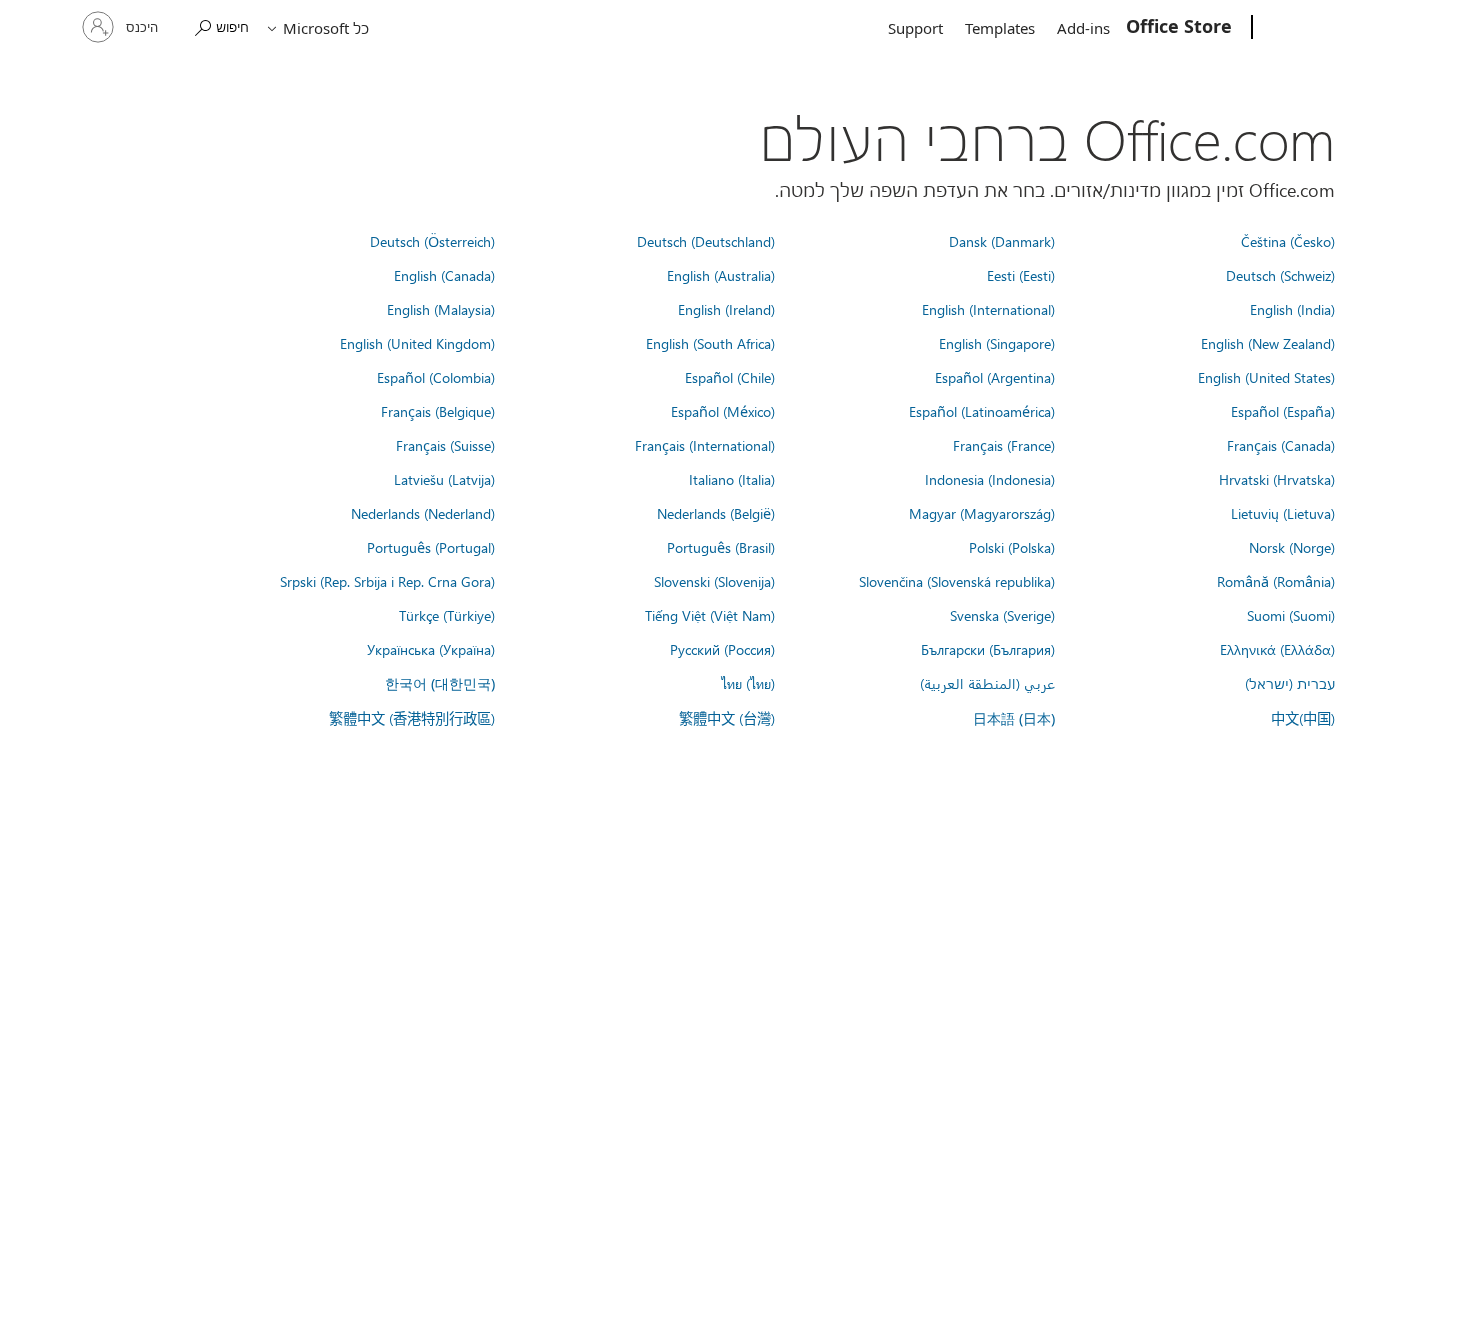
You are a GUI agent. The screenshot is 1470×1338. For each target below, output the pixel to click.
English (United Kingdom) (417, 343)
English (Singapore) (997, 343)
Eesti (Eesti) (1021, 275)
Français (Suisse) (445, 445)
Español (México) (723, 411)
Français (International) (705, 445)
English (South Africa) (710, 343)
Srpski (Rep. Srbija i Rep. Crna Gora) (387, 581)
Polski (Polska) (1012, 547)
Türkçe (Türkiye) (447, 615)
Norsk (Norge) (1292, 547)
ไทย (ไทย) (748, 683)
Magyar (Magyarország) (982, 513)
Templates (1000, 28)
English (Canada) (444, 275)
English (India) (1292, 309)
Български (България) (988, 649)
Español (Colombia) (436, 377)
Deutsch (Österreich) (432, 241)
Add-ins (1083, 28)
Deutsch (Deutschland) (706, 241)
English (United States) (1266, 377)
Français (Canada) (1281, 445)
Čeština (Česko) (1288, 241)
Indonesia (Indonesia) (990, 479)
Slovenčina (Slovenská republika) (957, 581)
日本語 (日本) (1014, 718)
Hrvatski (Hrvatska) (1277, 479)
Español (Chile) (730, 377)
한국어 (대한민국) (440, 683)
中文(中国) (1303, 718)
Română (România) (1276, 581)
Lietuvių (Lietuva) (1283, 513)
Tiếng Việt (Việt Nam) (710, 615)
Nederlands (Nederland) (423, 513)
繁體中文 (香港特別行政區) (412, 718)
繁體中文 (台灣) (727, 718)
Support (915, 28)
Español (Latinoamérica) (982, 411)
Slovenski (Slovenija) (714, 581)
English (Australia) (721, 275)
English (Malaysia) (441, 309)
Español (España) (1283, 411)
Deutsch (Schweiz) (1280, 275)
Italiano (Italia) (732, 479)
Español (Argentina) (995, 377)
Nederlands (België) (716, 513)
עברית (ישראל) (1290, 683)
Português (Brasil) (721, 547)
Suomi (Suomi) (1291, 615)
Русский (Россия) (722, 649)
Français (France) (1004, 445)
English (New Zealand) (1268, 343)
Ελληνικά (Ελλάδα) (1277, 649)
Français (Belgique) (438, 411)
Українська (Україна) (431, 649)
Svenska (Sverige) (1002, 615)
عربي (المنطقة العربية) (987, 683)
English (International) (988, 309)
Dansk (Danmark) (1002, 241)
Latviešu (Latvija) (444, 479)
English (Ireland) (726, 309)
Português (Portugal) (431, 547)
